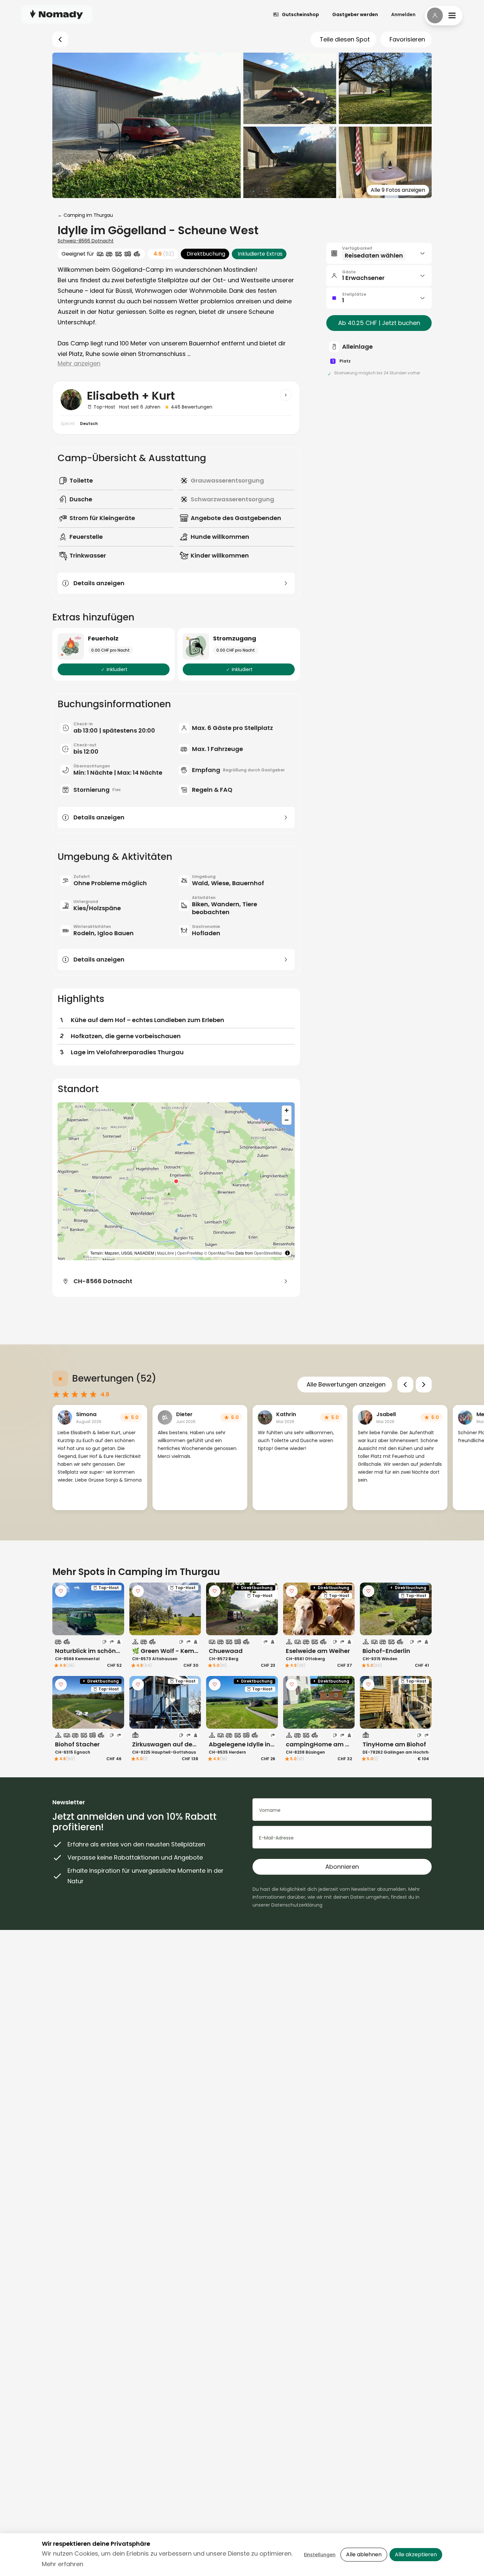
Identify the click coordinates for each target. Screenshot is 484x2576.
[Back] (60, 39)
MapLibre (166, 1253)
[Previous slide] (405, 1385)
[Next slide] (424, 1385)
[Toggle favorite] (61, 1591)
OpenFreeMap (190, 1253)
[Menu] (444, 15)
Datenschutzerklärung (297, 1905)
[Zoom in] (287, 1110)
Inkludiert (117, 669)
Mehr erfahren (63, 2564)
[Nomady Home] (57, 14)
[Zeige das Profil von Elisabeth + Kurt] (286, 395)
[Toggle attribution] (287, 1253)
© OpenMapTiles (219, 1253)
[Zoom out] (287, 1120)
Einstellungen (320, 2555)
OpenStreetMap (268, 1253)
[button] (176, 1181)
